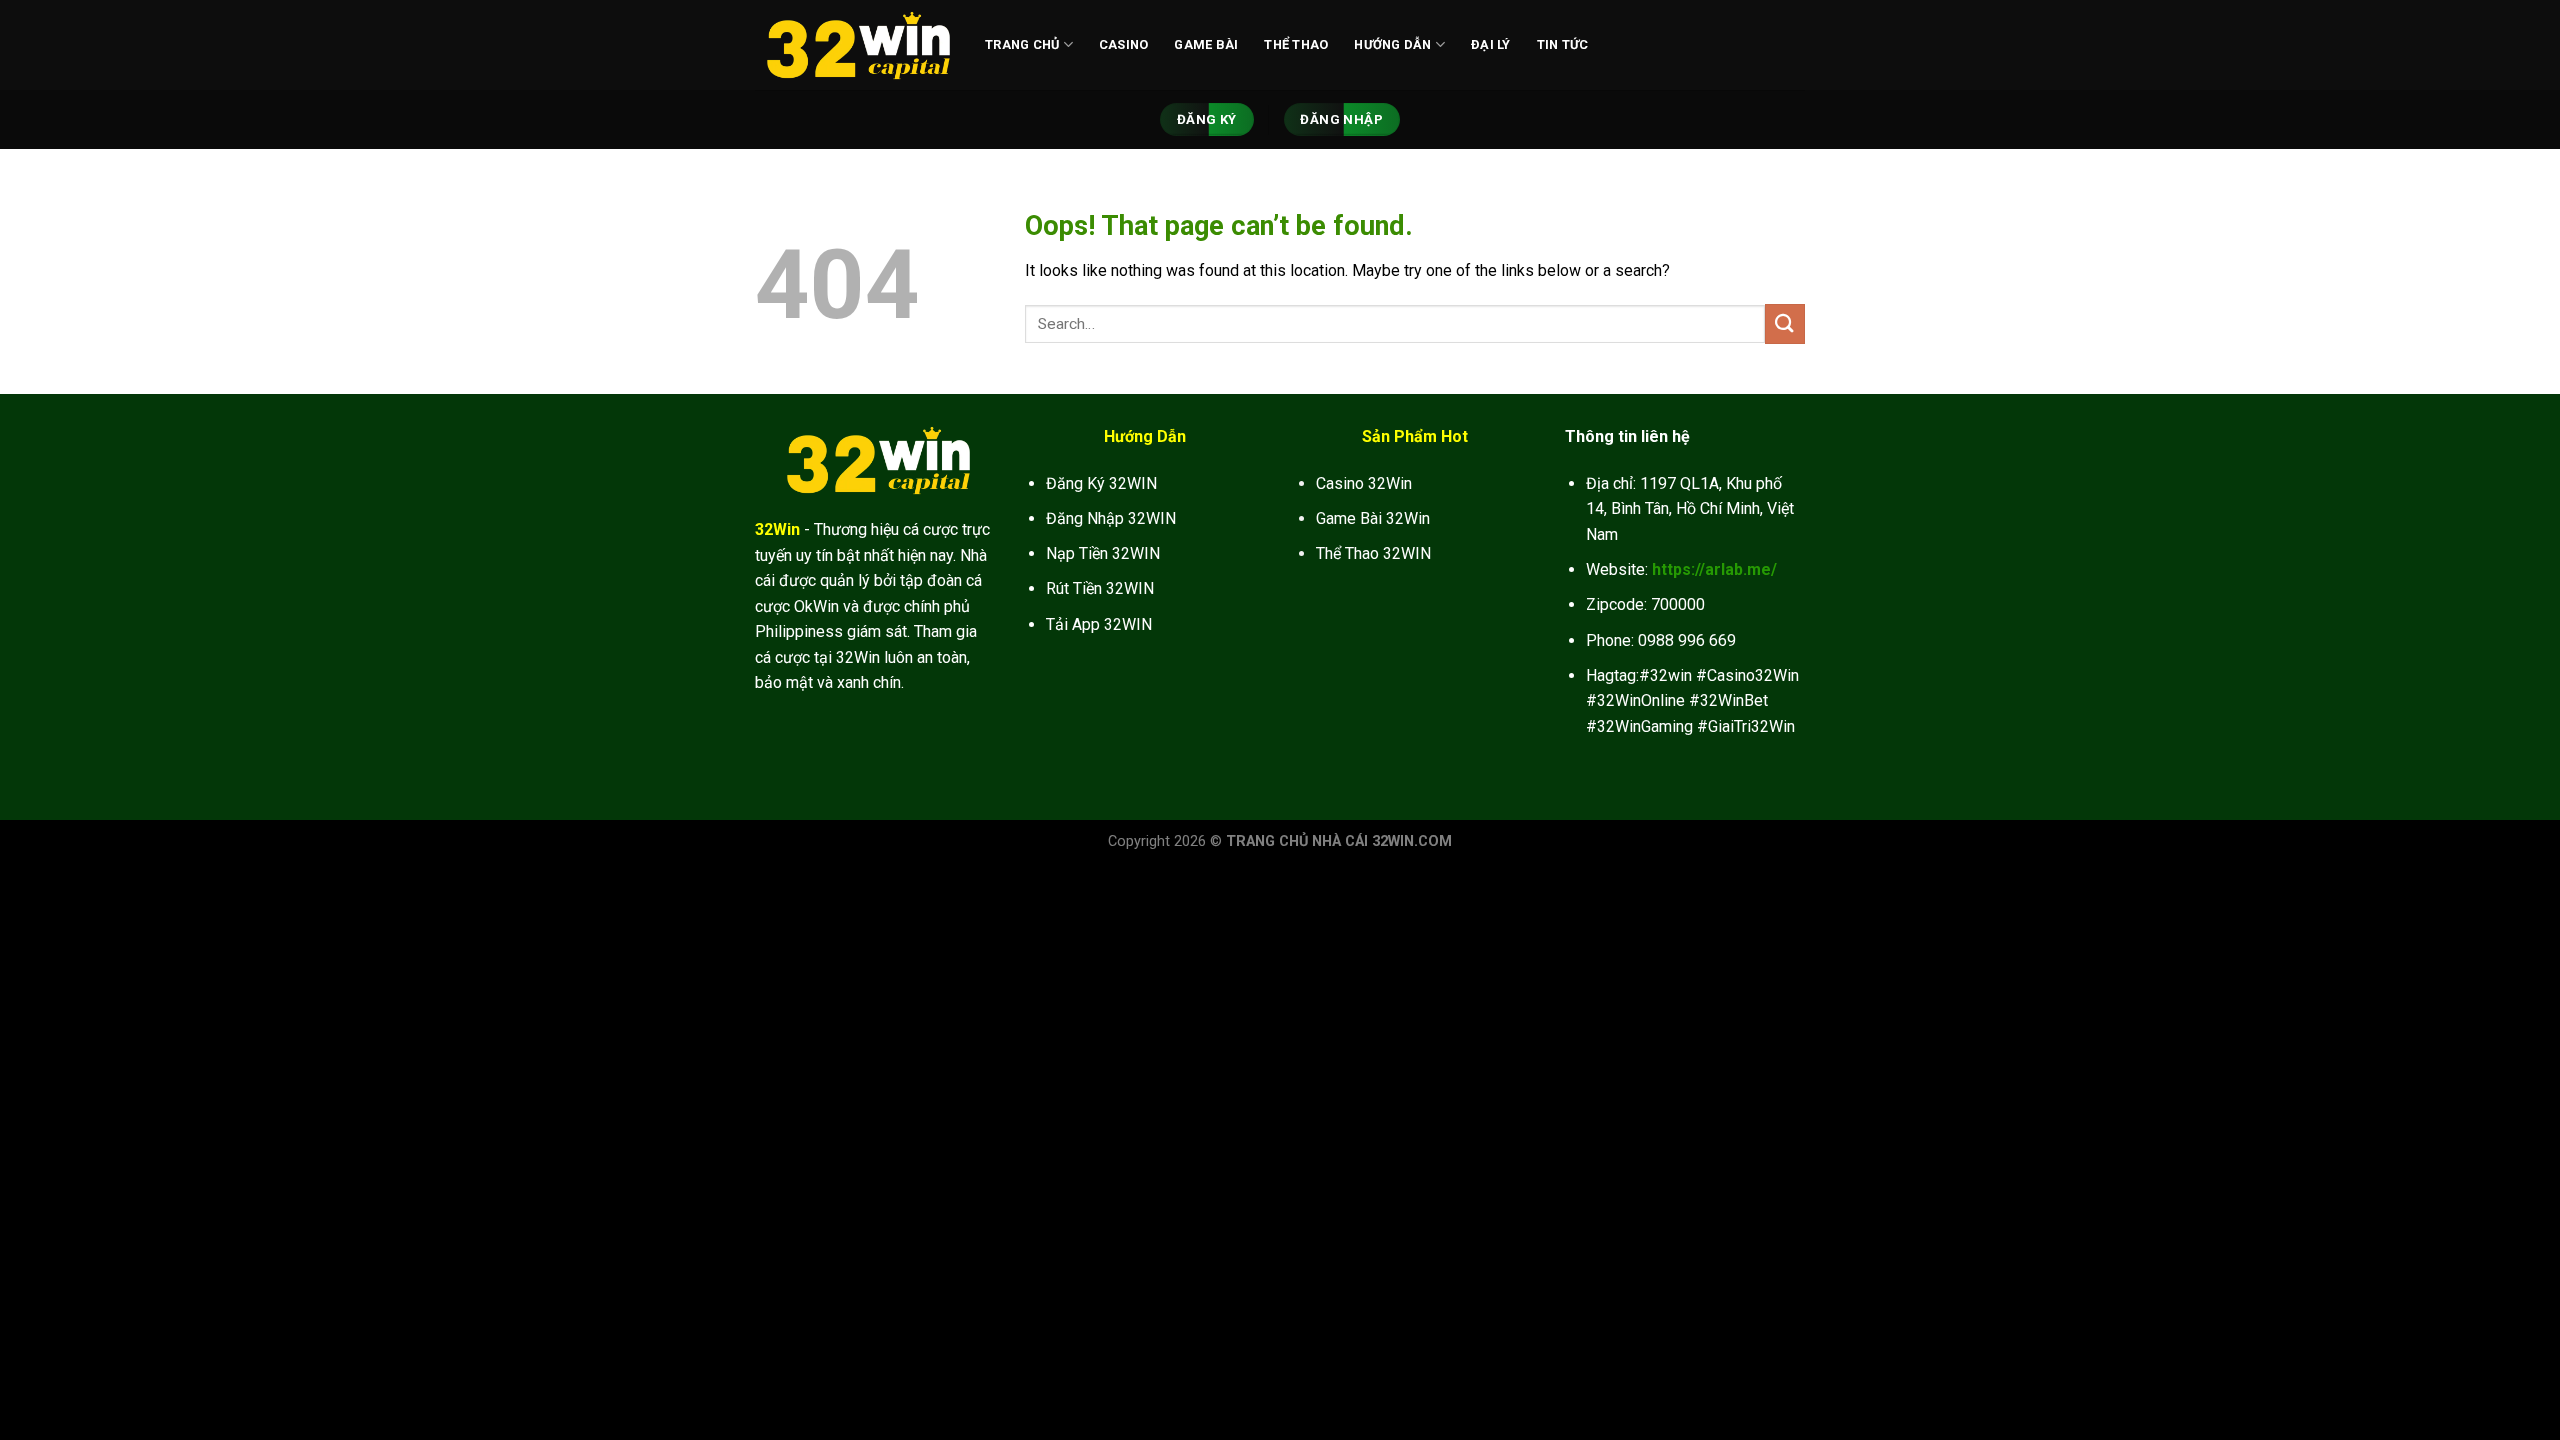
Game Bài (1206, 44)
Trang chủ (1022, 44)
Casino (1124, 44)
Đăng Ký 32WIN (1101, 483)
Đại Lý (1491, 44)
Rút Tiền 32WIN (1100, 588)
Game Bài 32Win (1373, 518)
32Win (777, 529)
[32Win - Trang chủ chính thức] (855, 45)
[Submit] (1785, 323)
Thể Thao (1296, 44)
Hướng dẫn (1392, 44)
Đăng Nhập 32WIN (1111, 518)
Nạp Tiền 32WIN (1103, 553)
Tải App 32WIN (1099, 624)
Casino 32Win (1364, 483)
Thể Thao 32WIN (1373, 553)
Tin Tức (1563, 44)
